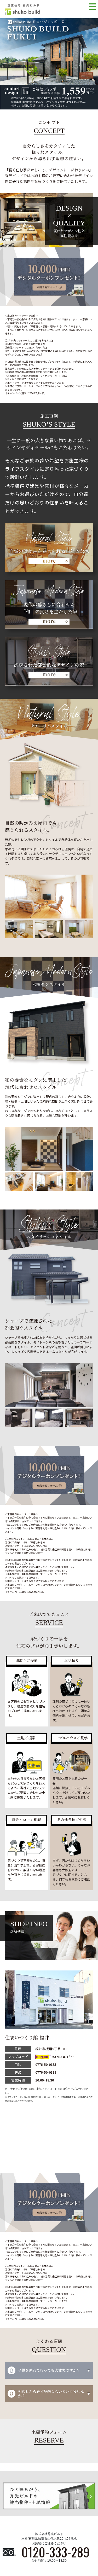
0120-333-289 (56, 2552)
